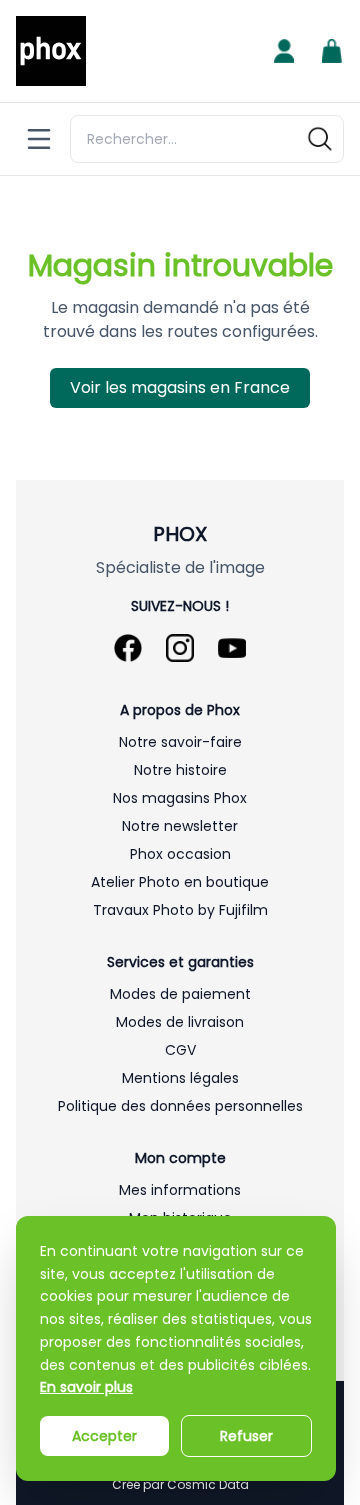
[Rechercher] (320, 139)
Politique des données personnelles (180, 1106)
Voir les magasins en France (180, 387)
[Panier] (332, 51)
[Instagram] (180, 648)
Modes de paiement (180, 994)
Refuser (246, 1436)
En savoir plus (86, 1387)
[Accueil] (51, 51)
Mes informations (180, 1190)
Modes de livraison (180, 1022)
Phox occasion (180, 854)
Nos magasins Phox (180, 798)
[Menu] (39, 139)
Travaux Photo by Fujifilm (180, 910)
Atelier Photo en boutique (180, 882)
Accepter (104, 1436)
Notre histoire (180, 770)
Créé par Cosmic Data (180, 1484)
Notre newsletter (180, 826)
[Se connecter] (284, 51)
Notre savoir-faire (180, 742)
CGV (180, 1050)
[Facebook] (128, 648)
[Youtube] (232, 648)
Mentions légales (180, 1078)
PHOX (180, 534)
